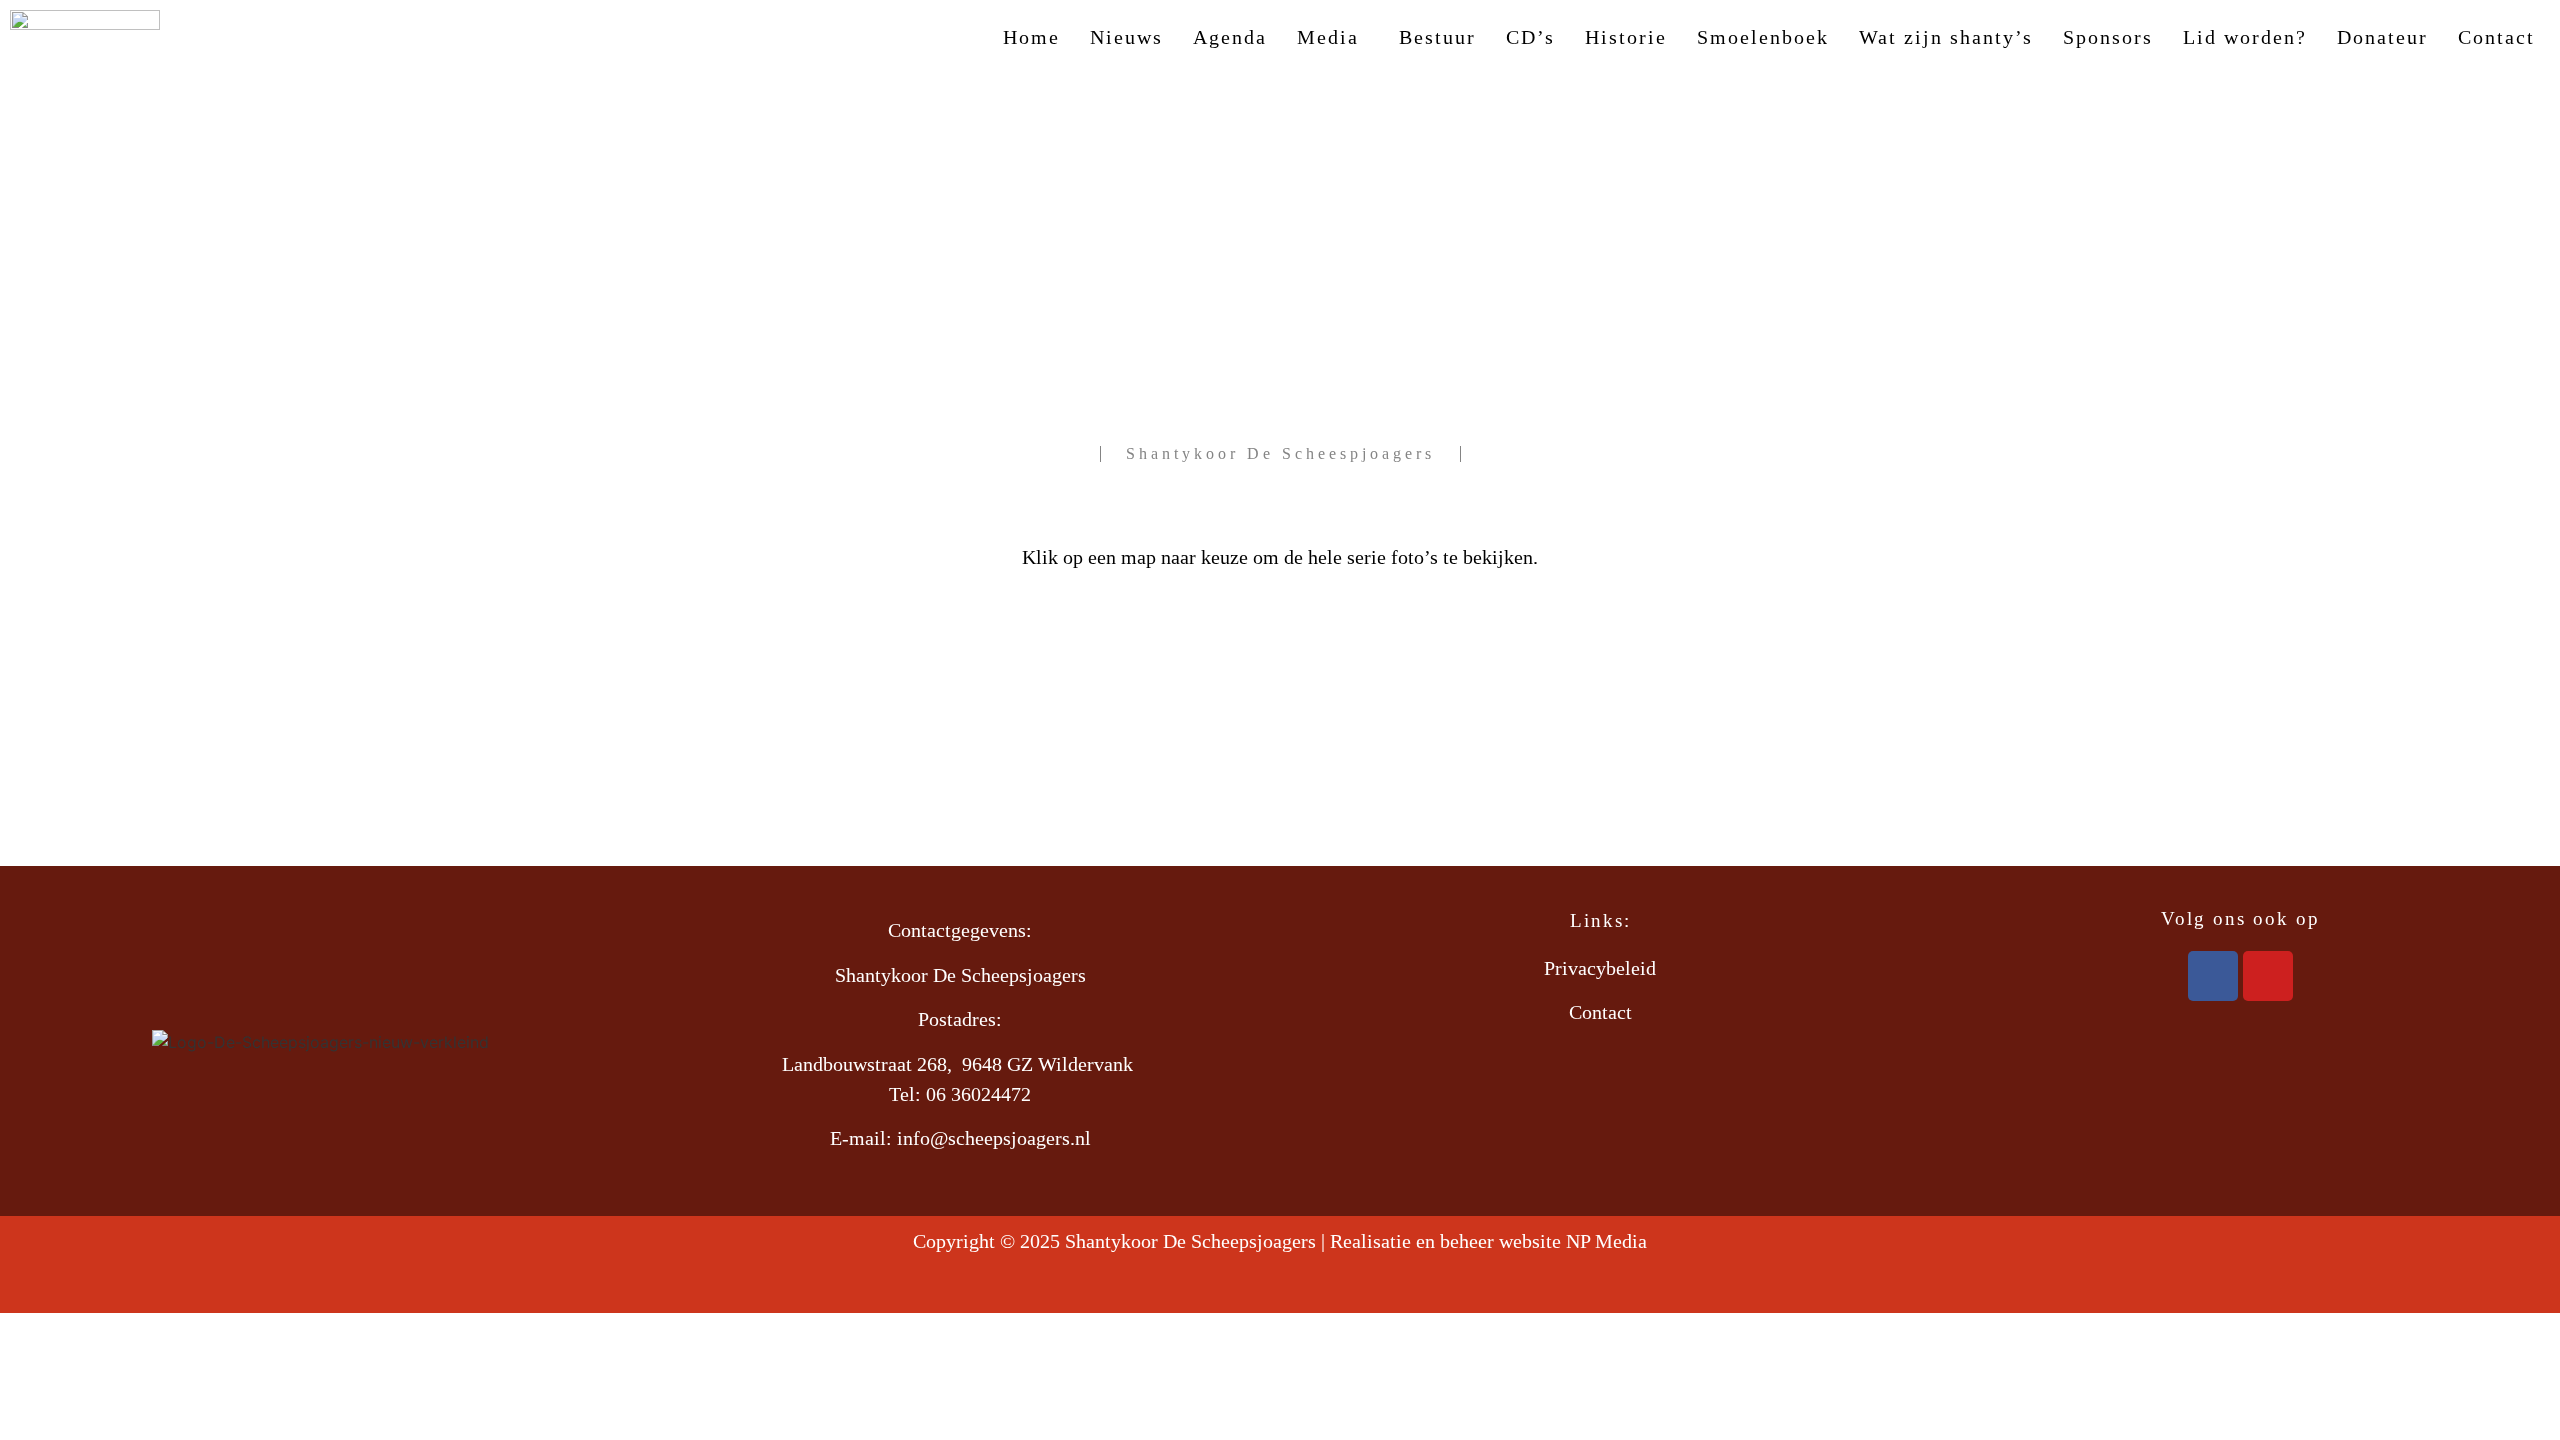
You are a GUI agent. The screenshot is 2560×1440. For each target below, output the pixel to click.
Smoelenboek (1763, 37)
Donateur (2382, 37)
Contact (2496, 37)
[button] (1333, 37)
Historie (1626, 37)
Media (1328, 37)
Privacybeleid (1600, 968)
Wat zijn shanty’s (1946, 37)
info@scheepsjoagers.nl (994, 1138)
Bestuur (1437, 37)
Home (1031, 37)
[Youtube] (2268, 976)
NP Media (1606, 1241)
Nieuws (1126, 37)
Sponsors (2108, 37)
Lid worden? (2245, 37)
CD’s (1530, 37)
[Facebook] (2213, 976)
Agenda (1230, 37)
